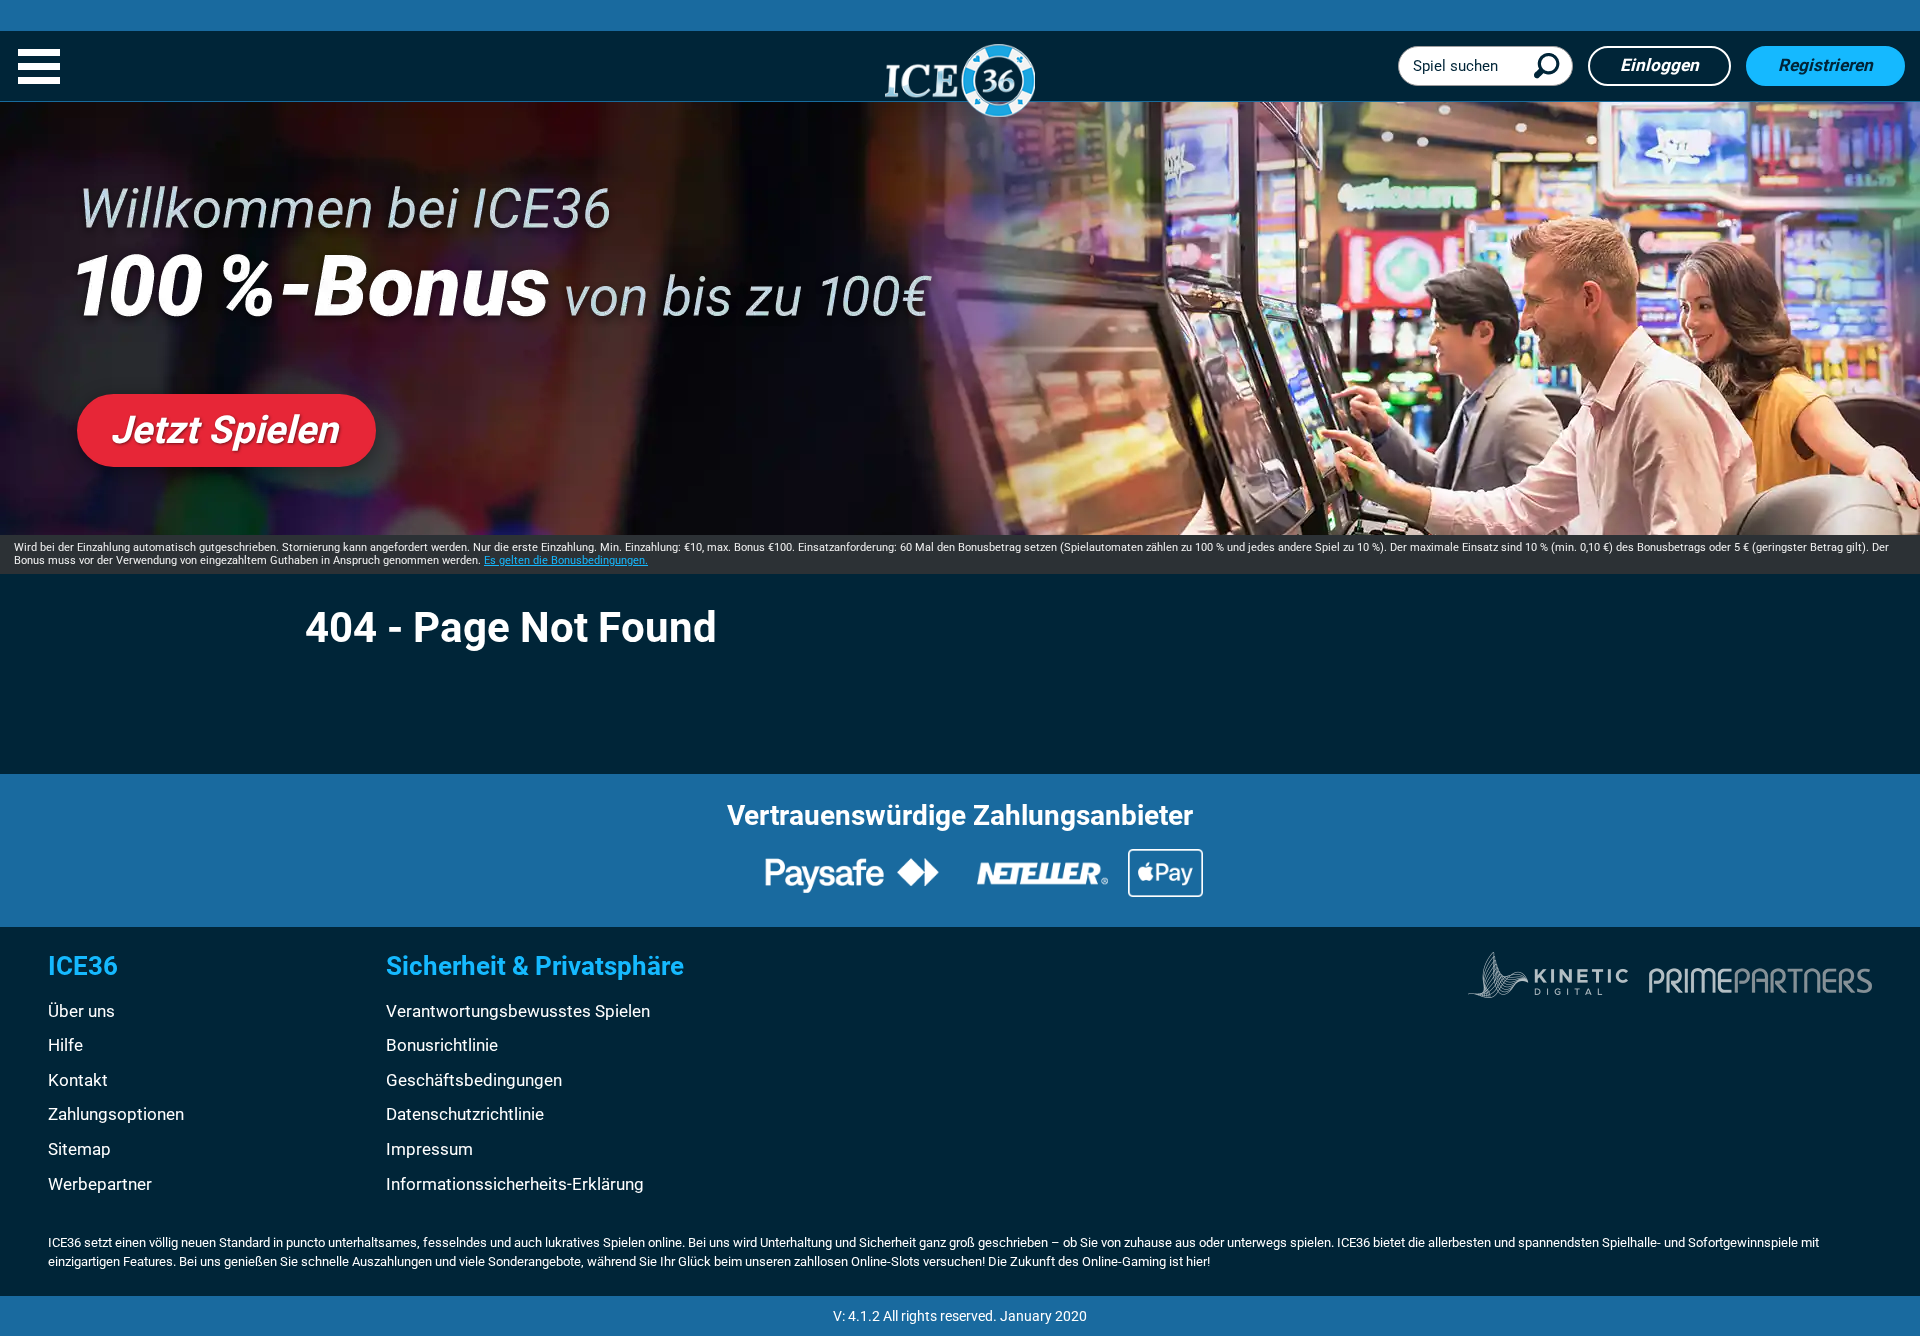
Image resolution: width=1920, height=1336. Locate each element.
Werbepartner (100, 1184)
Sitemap (79, 1149)
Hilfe (65, 1045)
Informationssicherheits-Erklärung (515, 1184)
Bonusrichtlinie (442, 1045)
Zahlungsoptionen (116, 1114)
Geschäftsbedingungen (474, 1080)
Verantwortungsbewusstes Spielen (518, 1011)
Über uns (81, 1011)
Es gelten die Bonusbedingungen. (566, 560)
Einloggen (1659, 65)
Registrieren (1825, 65)
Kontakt (78, 1080)
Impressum (429, 1149)
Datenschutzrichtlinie (465, 1114)
